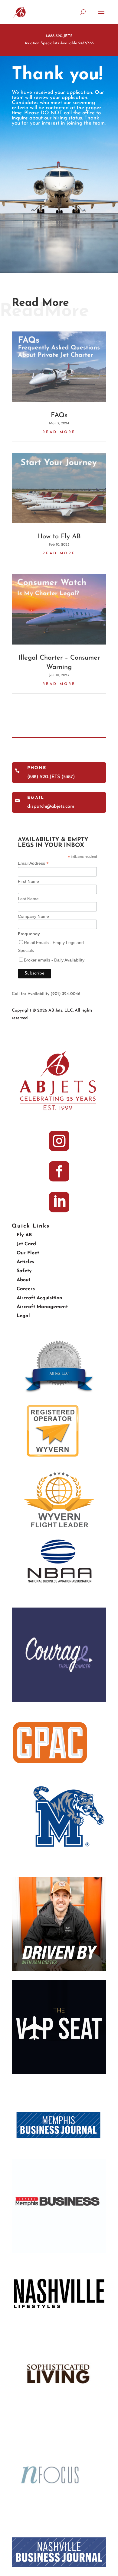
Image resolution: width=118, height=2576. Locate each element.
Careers (26, 1289)
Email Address (33, 863)
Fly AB (24, 1235)
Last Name (28, 899)
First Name (28, 881)
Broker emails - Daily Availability (54, 960)
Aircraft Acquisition (39, 1298)
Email (36, 798)
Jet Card (26, 1244)
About (23, 1280)
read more (59, 432)
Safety (24, 1271)
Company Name (33, 916)
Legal (23, 1316)
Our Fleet (28, 1253)
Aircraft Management (42, 1307)
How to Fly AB (59, 537)
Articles (25, 1262)
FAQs (59, 415)
